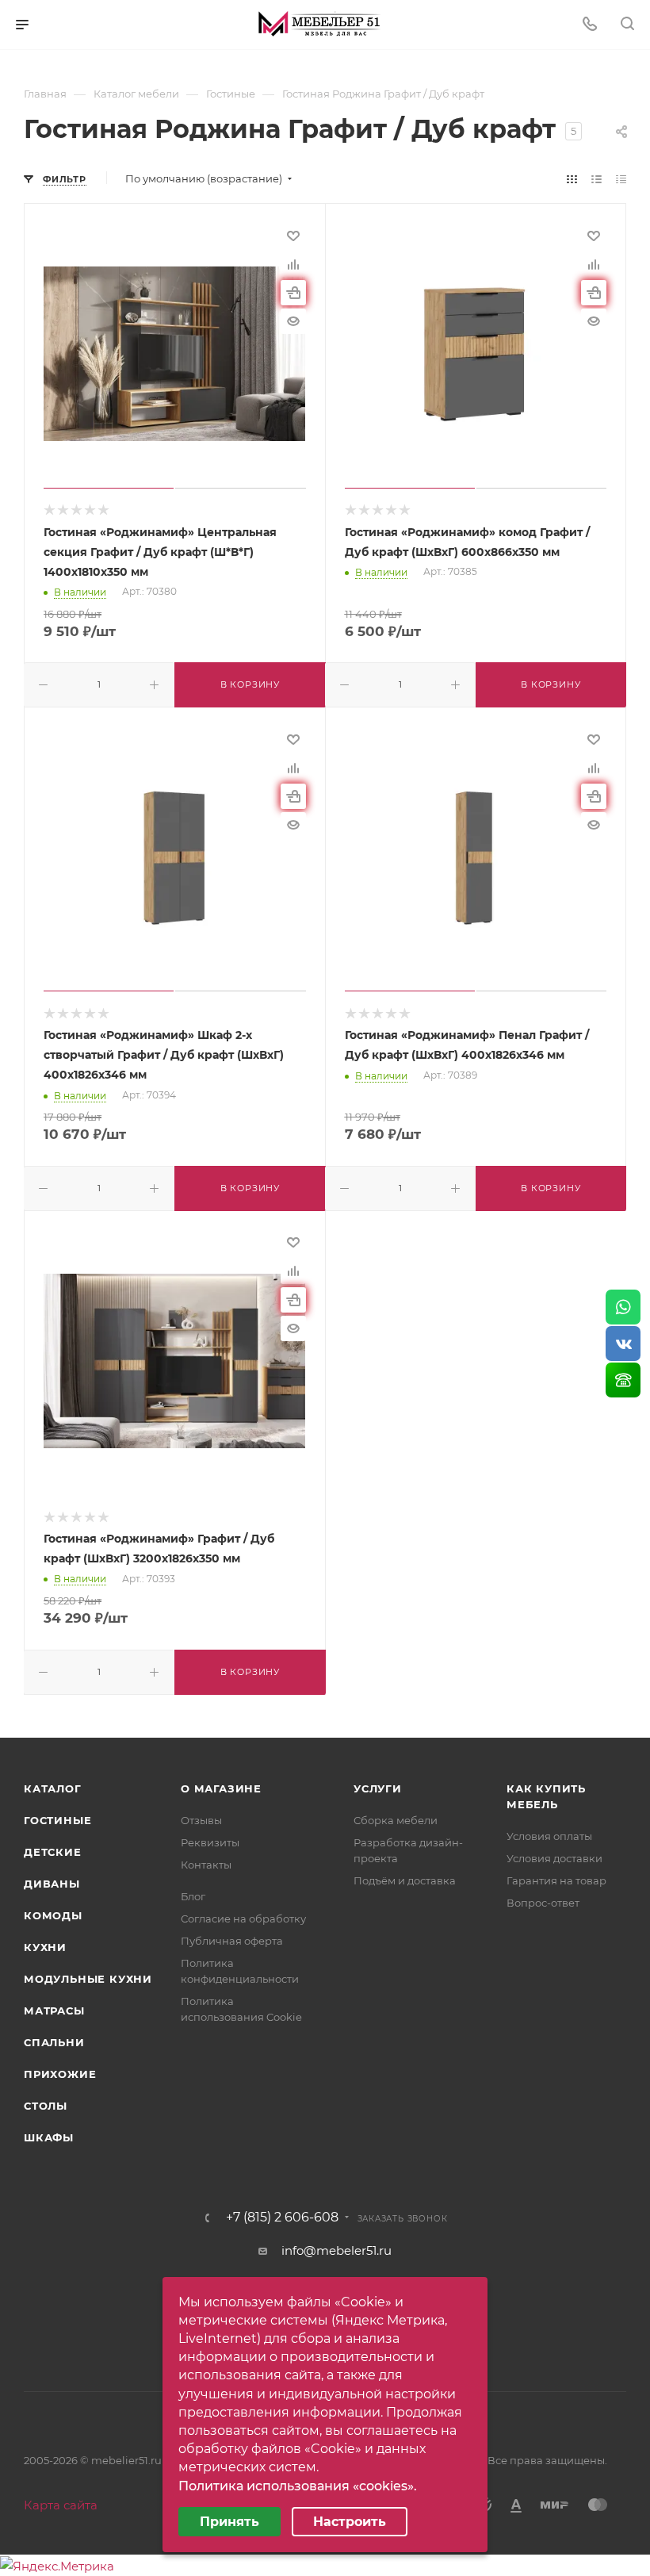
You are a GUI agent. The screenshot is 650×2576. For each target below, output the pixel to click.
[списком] (596, 179)
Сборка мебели (396, 1820)
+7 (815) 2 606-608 (282, 2218)
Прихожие (60, 2074)
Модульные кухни (88, 1979)
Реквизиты (210, 1842)
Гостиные (57, 1820)
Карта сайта (61, 2505)
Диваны (52, 1884)
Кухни (45, 1947)
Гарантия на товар (556, 1880)
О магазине (221, 1788)
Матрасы (54, 2011)
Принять (229, 2522)
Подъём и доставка (405, 1880)
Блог (193, 1896)
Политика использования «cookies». (298, 2486)
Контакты (206, 1865)
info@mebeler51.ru (336, 2250)
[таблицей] (621, 179)
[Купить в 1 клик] (293, 293)
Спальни (54, 2042)
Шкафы (49, 2137)
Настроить (350, 2522)
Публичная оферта (232, 1941)
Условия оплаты (549, 1836)
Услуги (378, 1788)
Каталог (53, 1788)
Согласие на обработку (243, 1919)
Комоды (53, 1915)
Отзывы (201, 1820)
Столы (46, 2106)
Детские (53, 1852)
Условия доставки (554, 1858)
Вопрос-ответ (543, 1903)
